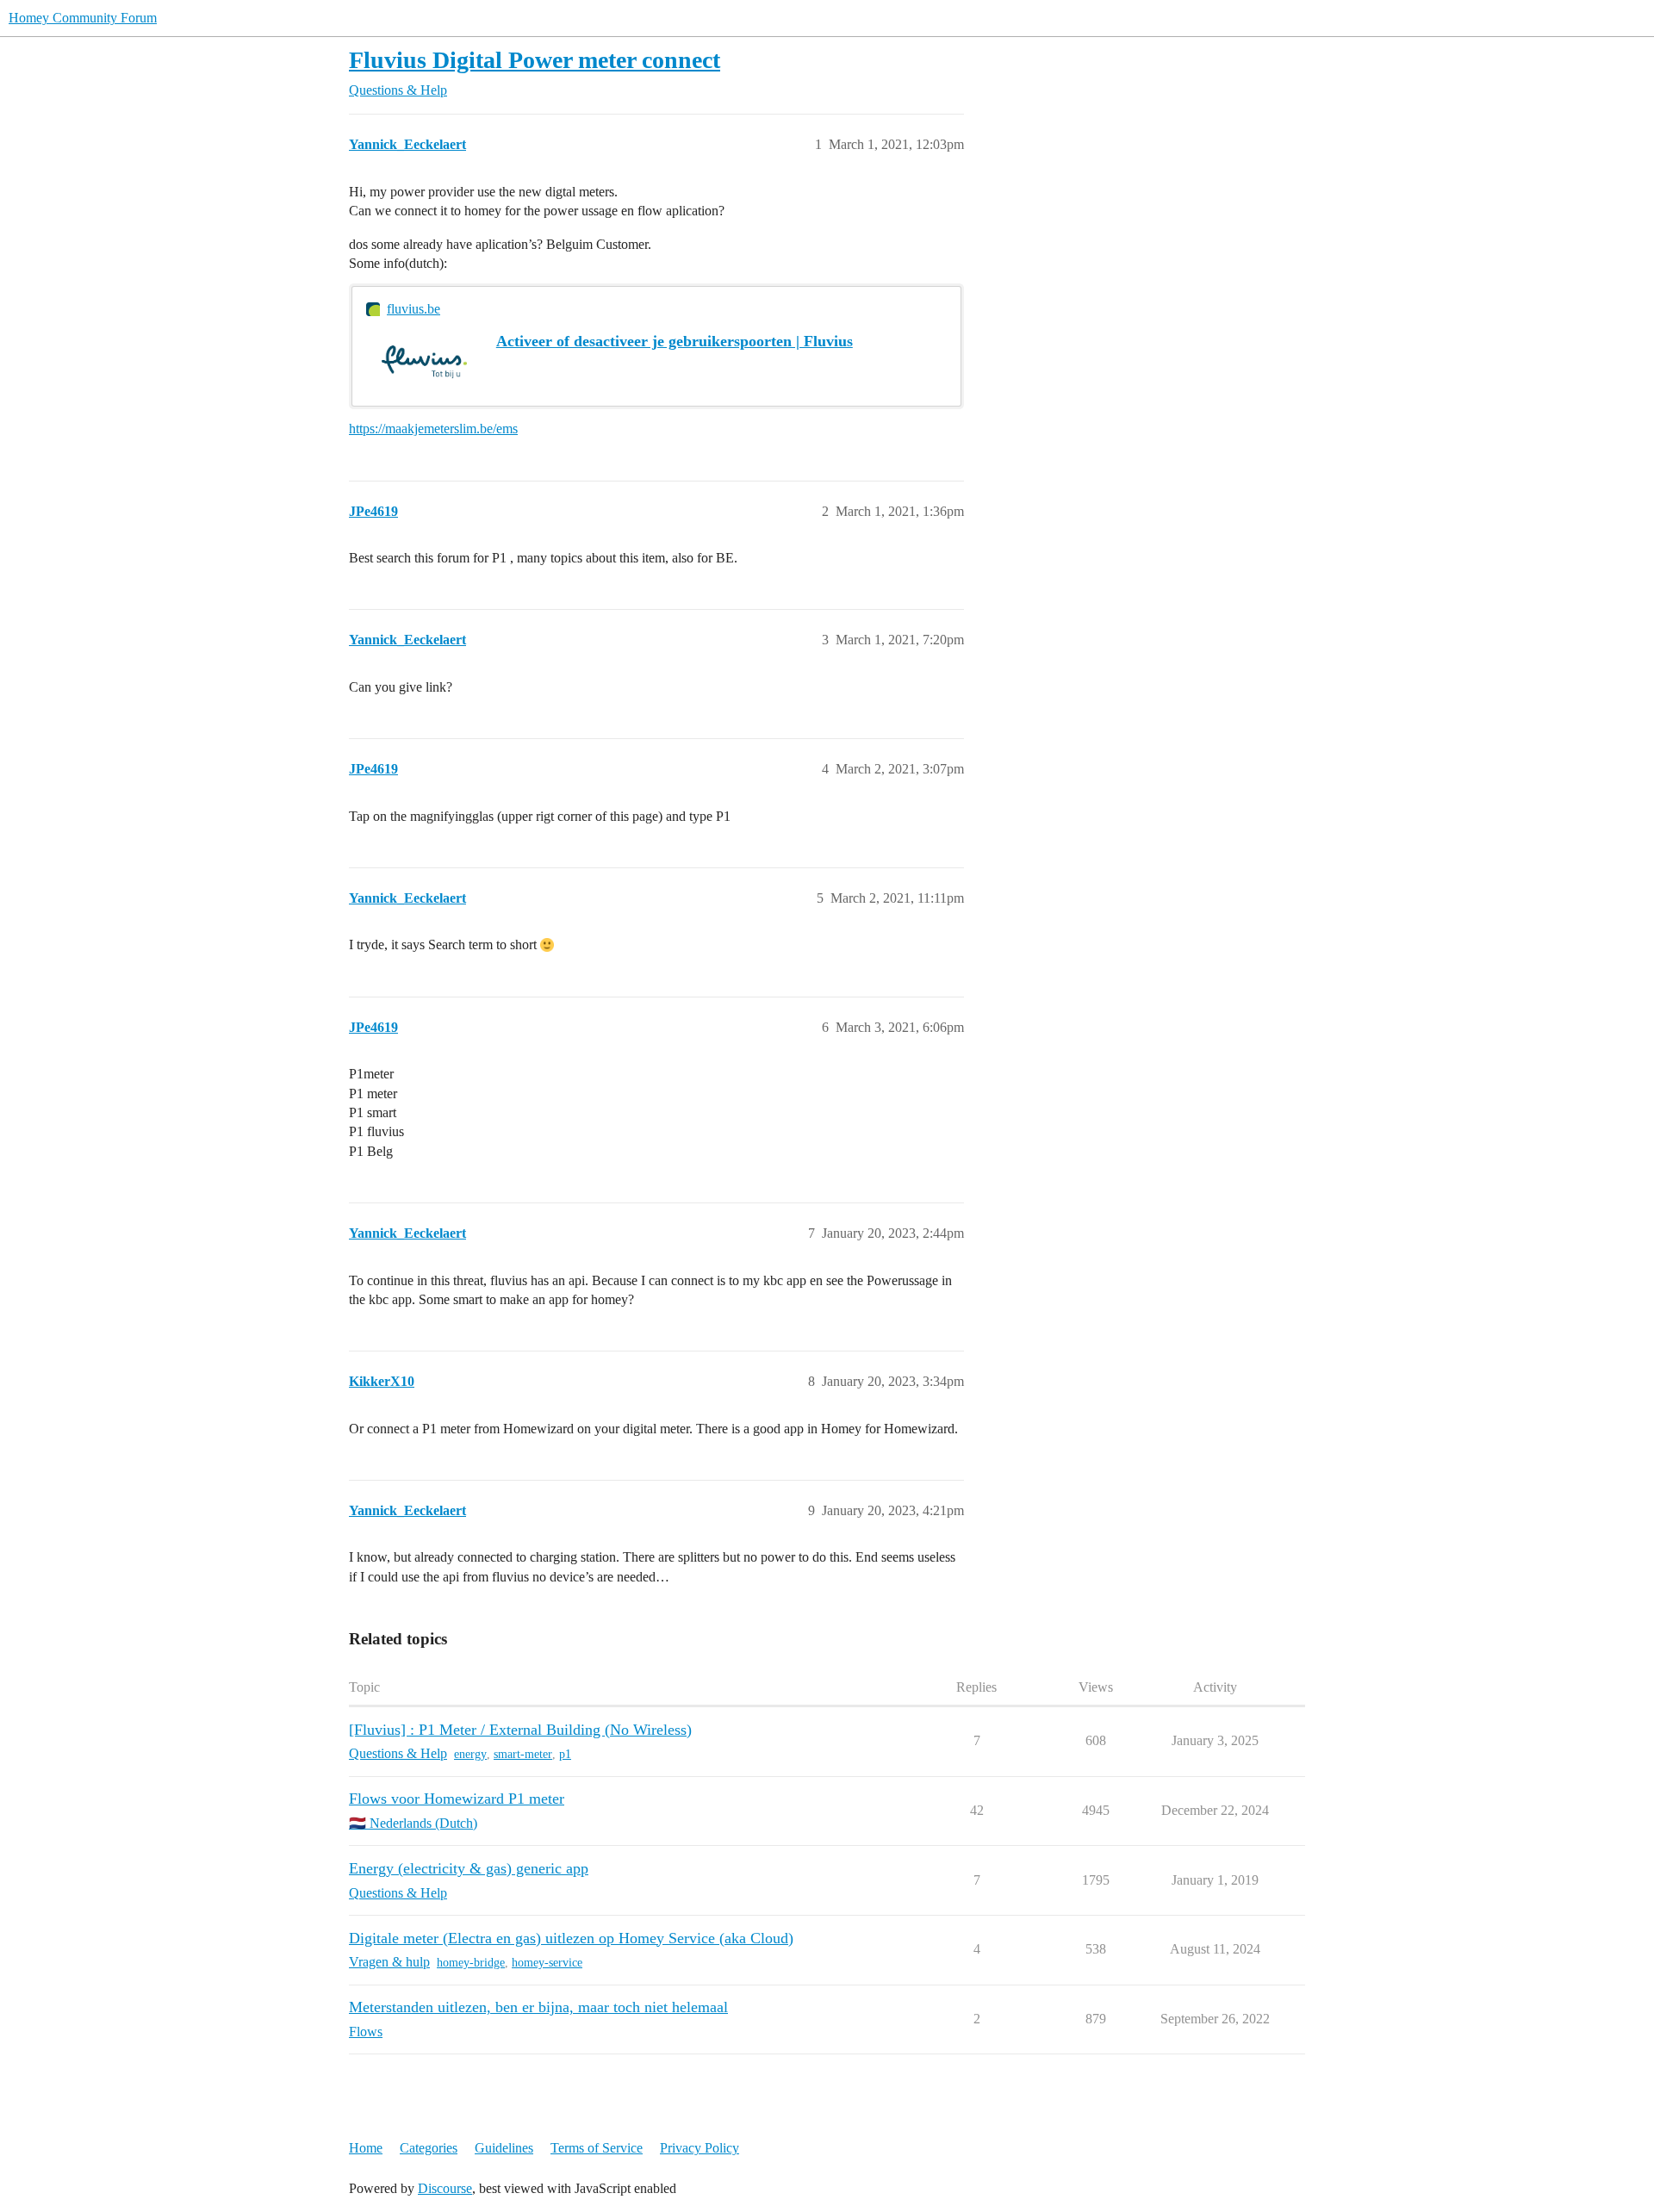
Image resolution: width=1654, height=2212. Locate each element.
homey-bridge (471, 1963)
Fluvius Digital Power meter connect (535, 60)
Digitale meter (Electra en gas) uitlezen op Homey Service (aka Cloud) (571, 1938)
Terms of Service (597, 2148)
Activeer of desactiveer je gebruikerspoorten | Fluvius (675, 341)
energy (470, 1754)
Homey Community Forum (83, 18)
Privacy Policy (700, 2148)
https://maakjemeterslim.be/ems (433, 429)
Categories (429, 2148)
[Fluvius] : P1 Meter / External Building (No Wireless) (520, 1730)
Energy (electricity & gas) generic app (469, 1868)
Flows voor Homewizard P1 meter (457, 1799)
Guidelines (504, 2148)
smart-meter (523, 1754)
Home (366, 2148)
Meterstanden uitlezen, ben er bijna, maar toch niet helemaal (538, 2007)
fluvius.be (413, 309)
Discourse (445, 2188)
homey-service (547, 1963)
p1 (565, 1754)
